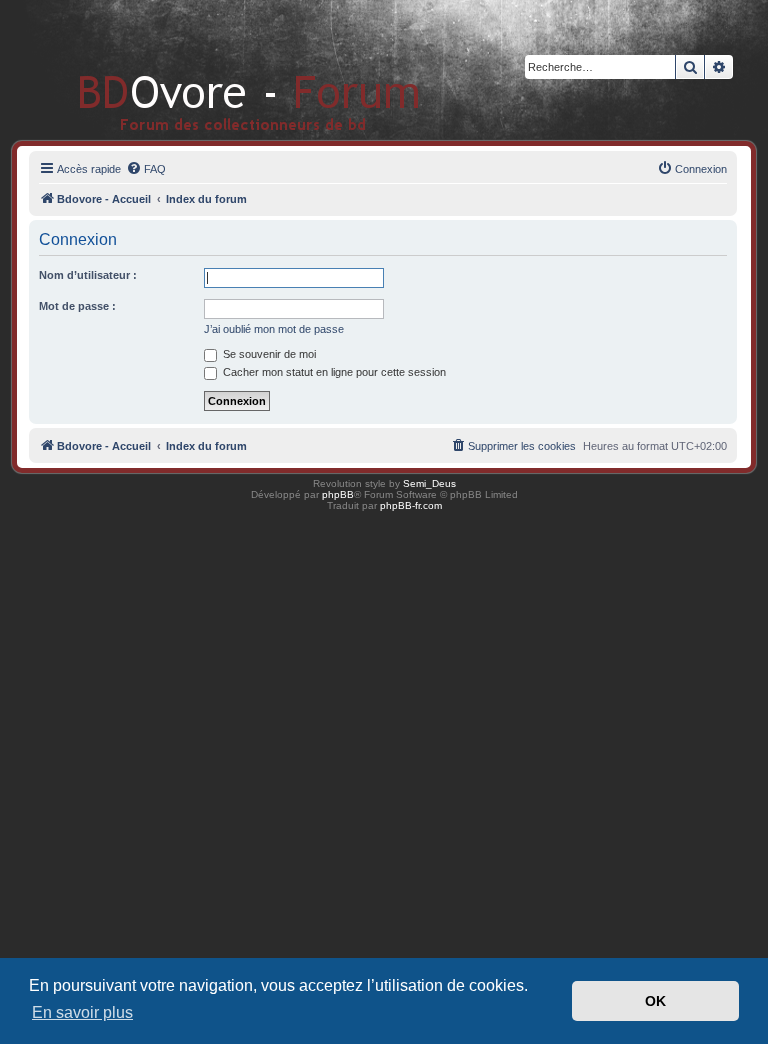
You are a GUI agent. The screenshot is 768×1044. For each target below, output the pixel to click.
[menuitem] (146, 169)
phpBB (338, 494)
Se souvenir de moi (268, 354)
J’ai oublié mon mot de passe (274, 329)
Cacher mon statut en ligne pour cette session (333, 372)
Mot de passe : (77, 306)
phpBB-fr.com (411, 505)
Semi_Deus (429, 483)
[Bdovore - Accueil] (219, 69)
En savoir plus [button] (82, 1012)
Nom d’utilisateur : (88, 275)
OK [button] (655, 1001)
